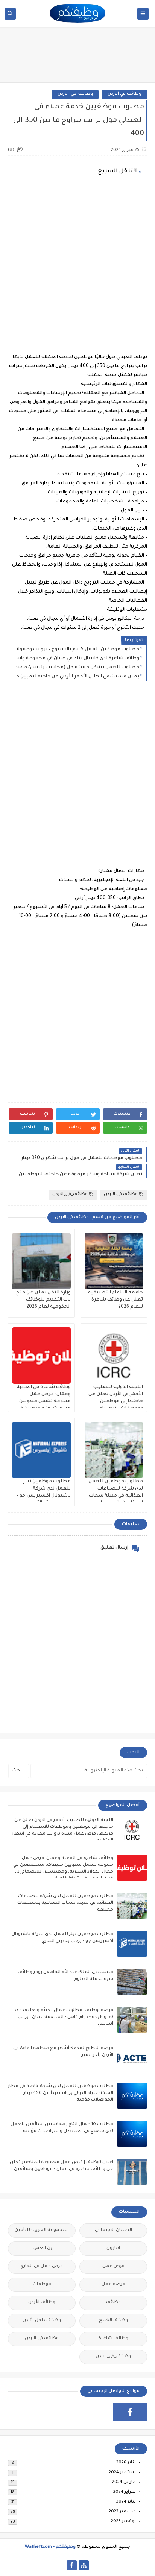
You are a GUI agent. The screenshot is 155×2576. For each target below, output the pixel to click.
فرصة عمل (113, 2285)
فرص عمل (113, 2266)
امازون (113, 2248)
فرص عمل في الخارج (42, 2266)
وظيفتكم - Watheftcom (50, 2547)
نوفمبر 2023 (123, 2522)
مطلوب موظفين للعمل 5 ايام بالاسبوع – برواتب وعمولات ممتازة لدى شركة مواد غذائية (75, 650)
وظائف (113, 2303)
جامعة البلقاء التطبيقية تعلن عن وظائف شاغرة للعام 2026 (115, 1300)
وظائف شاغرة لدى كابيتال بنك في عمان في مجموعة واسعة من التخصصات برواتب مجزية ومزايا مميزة (75, 659)
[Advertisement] (77, 269)
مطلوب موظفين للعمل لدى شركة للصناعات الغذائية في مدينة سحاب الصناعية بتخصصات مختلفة (116, 1496)
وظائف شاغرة (113, 2339)
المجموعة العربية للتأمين (42, 2230)
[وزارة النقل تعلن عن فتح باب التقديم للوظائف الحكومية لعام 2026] (41, 1261)
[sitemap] (84, 2565)
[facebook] (130, 2412)
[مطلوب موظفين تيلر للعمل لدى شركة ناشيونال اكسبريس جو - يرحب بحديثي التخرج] (41, 1450)
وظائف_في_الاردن (75, 94)
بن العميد (42, 2248)
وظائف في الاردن (125, 94)
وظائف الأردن (42, 2303)
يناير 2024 (126, 2502)
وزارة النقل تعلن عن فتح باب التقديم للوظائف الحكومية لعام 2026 (43, 1300)
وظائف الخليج (113, 2321)
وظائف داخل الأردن (42, 2321)
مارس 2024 (124, 2482)
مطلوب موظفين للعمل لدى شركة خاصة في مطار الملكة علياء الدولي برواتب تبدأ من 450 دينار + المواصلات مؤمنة (61, 2093)
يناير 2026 (126, 2463)
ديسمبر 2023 (122, 2512)
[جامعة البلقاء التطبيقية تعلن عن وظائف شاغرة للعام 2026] (114, 1261)
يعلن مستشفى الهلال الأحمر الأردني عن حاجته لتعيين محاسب (75, 677)
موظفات (42, 2285)
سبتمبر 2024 (122, 2473)
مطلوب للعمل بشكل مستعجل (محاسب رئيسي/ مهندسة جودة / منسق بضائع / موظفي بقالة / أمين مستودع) (75, 668)
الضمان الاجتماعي (113, 2230)
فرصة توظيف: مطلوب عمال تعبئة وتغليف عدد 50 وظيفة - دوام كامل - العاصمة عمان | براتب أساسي (64, 2017)
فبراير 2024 (125, 2492)
